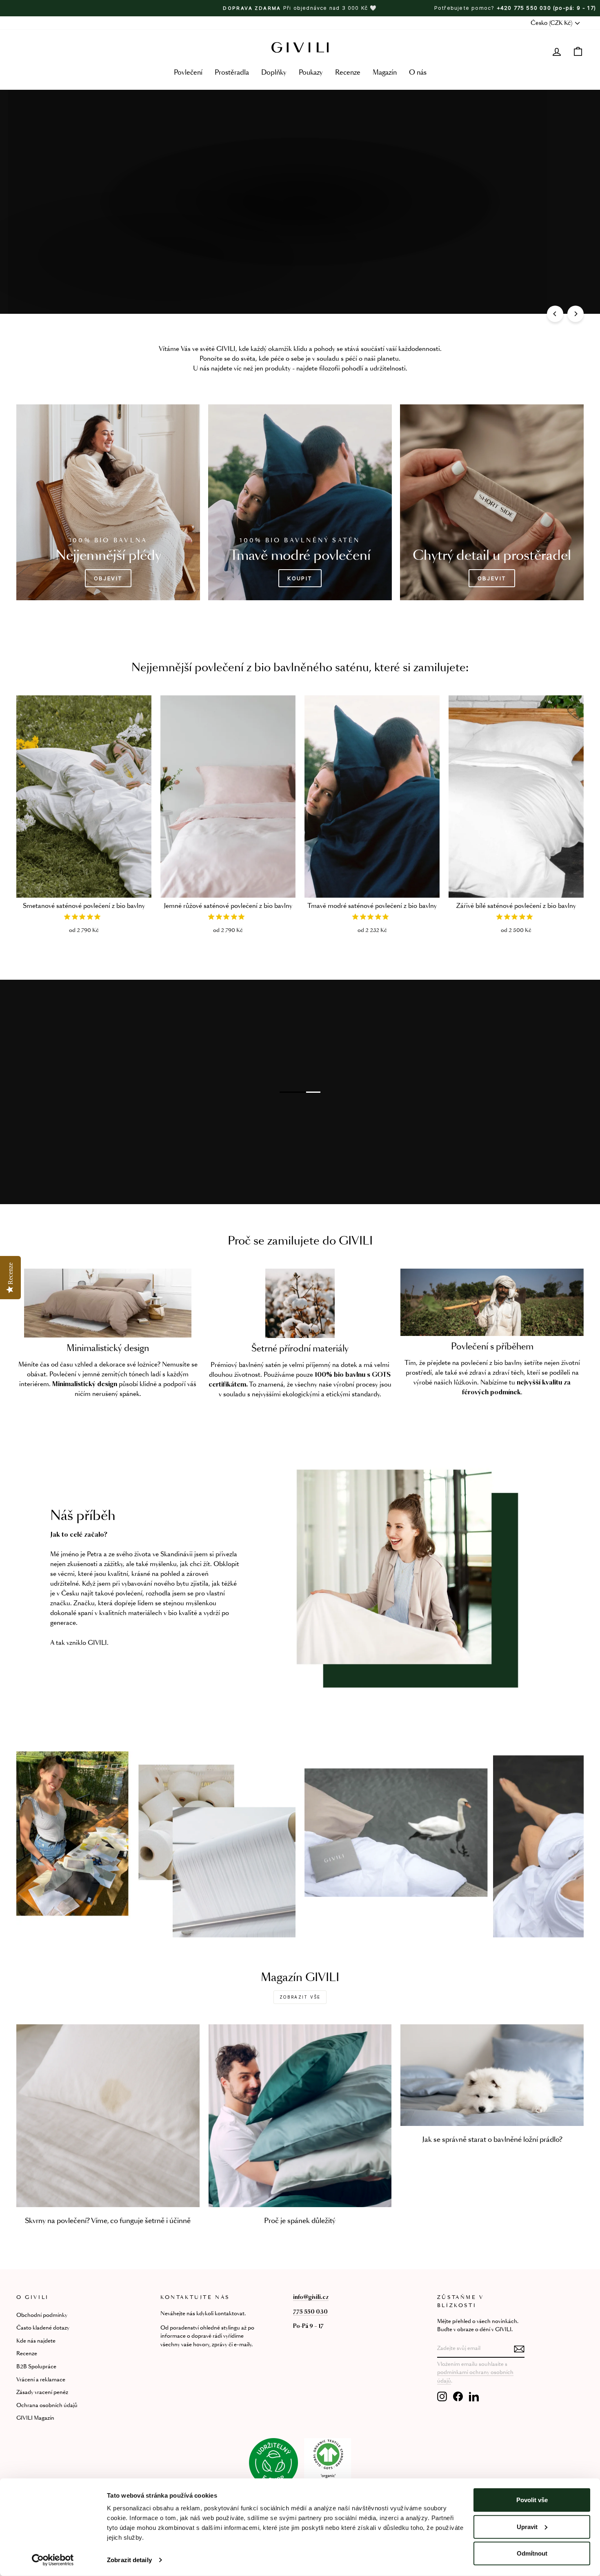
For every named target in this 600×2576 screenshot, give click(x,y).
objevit (299, 226)
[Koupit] (300, 502)
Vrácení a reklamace (41, 2380)
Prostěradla (232, 73)
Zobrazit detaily (129, 2560)
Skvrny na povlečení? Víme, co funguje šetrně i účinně (108, 2221)
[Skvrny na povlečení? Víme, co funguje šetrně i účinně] (108, 2116)
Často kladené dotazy (43, 2328)
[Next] (576, 314)
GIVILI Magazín (35, 2418)
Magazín (385, 73)
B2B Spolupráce (36, 2367)
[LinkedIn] (474, 2396)
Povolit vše (532, 2500)
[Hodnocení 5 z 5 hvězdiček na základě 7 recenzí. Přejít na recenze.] (228, 917)
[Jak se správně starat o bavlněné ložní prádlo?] (492, 2075)
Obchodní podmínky (42, 2315)
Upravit (527, 2526)
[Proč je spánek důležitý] (300, 2116)
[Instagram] (442, 2396)
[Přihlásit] (519, 2349)
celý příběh (80, 1061)
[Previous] (555, 314)
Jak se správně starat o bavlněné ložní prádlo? (492, 2140)
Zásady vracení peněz (42, 2393)
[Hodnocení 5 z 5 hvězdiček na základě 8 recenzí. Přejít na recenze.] (372, 917)
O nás (418, 73)
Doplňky (274, 73)
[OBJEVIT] (108, 502)
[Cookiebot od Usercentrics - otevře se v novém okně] (53, 2560)
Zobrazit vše (300, 1997)
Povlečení (188, 73)
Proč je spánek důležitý (300, 2221)
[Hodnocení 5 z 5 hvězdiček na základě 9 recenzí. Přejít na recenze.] (516, 917)
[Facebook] (458, 2396)
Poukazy (311, 73)
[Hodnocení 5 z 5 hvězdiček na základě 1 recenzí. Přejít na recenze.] (84, 917)
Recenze (348, 73)
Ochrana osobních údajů (47, 2406)
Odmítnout (532, 2553)
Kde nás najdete (36, 2341)
